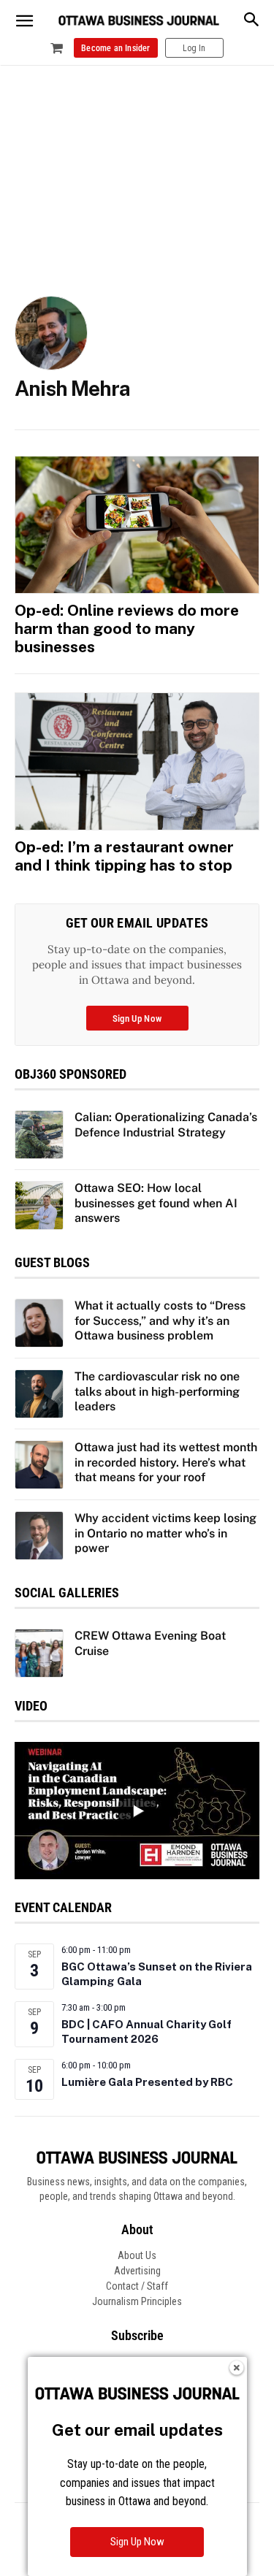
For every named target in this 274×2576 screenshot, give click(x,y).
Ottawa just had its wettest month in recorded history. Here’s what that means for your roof (166, 1463)
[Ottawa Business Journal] (139, 21)
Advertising (137, 2271)
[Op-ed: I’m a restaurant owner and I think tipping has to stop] (137, 761)
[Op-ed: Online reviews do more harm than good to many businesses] (137, 524)
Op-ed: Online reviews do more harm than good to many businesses (127, 628)
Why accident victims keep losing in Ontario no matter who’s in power (165, 1533)
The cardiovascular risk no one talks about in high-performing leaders (157, 1392)
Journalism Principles (137, 2301)
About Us (137, 2255)
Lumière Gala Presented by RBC (147, 2082)
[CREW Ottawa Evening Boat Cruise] (39, 1653)
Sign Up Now (137, 2542)
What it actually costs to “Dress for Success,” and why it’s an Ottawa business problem (160, 1321)
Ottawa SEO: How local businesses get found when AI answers (156, 1203)
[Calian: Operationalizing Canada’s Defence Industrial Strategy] (39, 1135)
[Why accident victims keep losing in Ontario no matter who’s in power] (39, 1536)
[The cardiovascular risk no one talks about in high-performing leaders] (39, 1394)
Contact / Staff (137, 2286)
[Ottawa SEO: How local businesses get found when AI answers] (39, 1205)
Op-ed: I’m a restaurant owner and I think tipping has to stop (124, 856)
